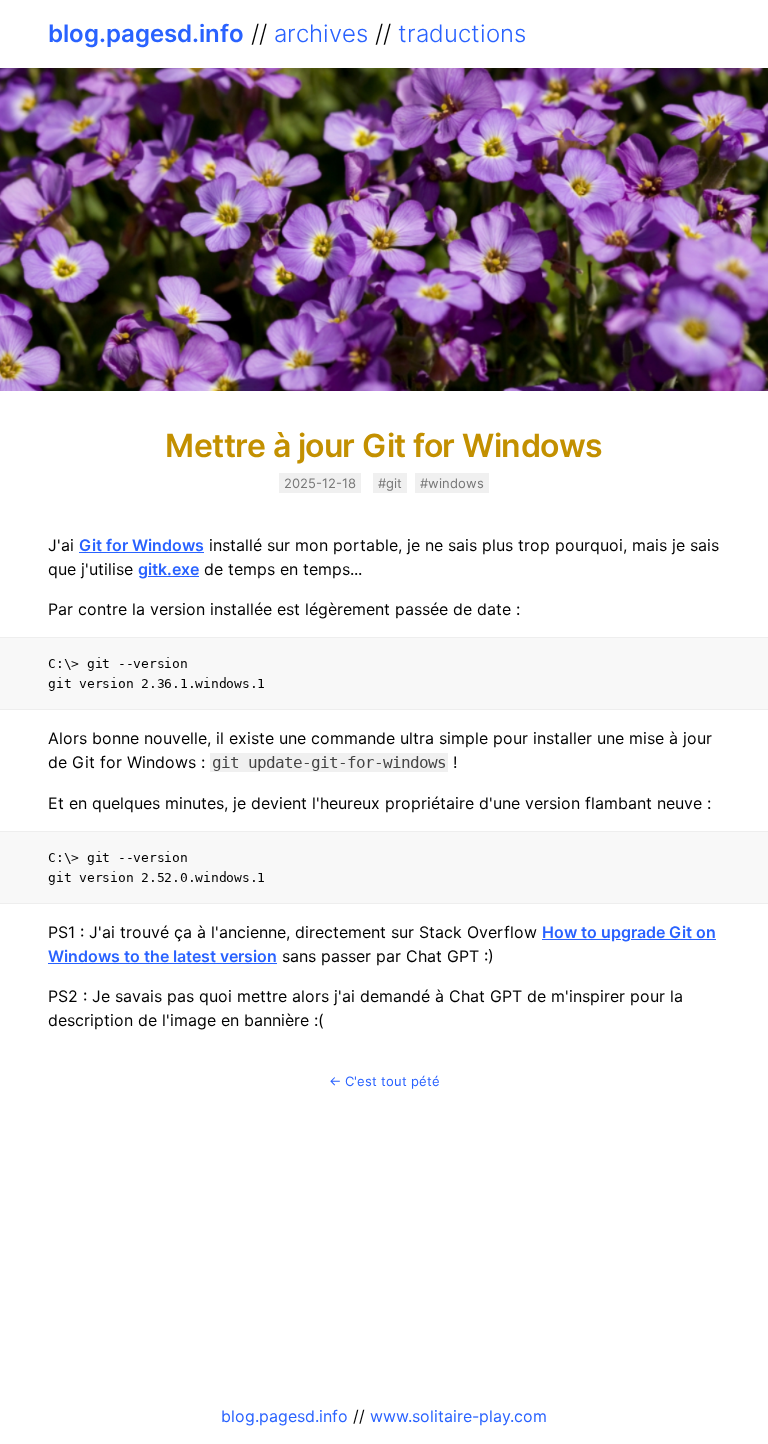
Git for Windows (141, 545)
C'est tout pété (392, 1081)
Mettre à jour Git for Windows (384, 445)
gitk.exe (168, 569)
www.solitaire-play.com (458, 1416)
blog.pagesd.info (146, 33)
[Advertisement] (384, 1248)
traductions (462, 33)
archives (321, 33)
